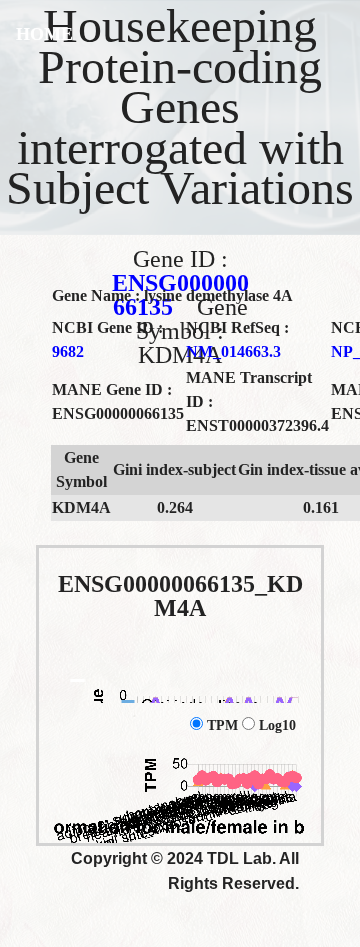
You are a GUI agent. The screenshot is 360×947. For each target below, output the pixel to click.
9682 (68, 351)
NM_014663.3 (233, 351)
